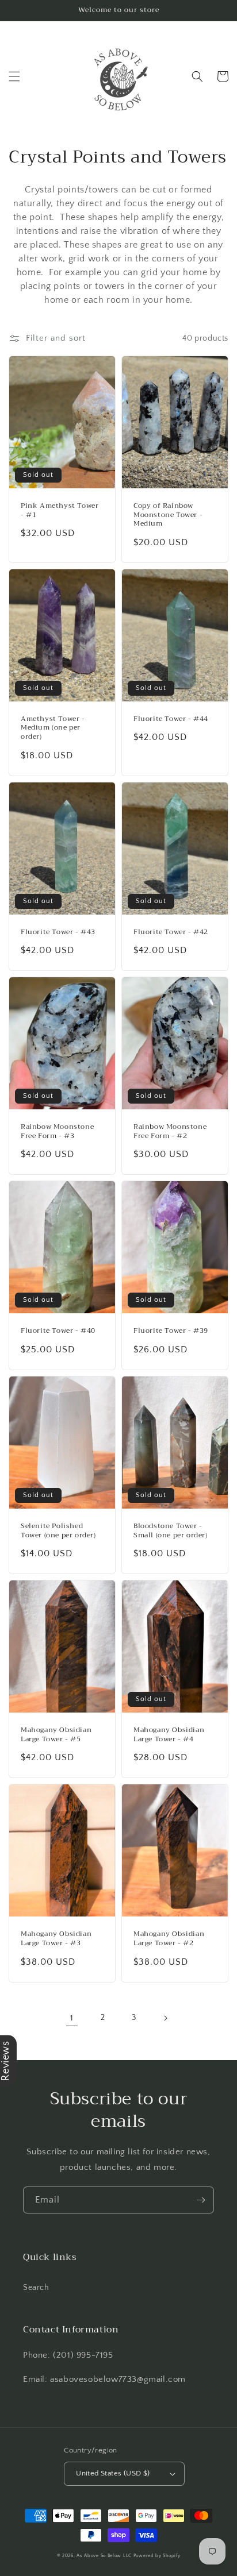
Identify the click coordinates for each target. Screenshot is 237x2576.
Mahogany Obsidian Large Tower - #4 (169, 1735)
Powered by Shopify (157, 2556)
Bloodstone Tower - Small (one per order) (171, 1531)
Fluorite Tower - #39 (171, 1331)
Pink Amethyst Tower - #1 (60, 510)
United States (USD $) (113, 2473)
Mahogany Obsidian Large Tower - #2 (169, 1939)
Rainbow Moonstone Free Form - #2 (170, 1131)
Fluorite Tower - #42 (171, 932)
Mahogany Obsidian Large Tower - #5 (56, 1735)
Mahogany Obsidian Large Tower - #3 (56, 1939)
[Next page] (165, 2018)
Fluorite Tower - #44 (171, 719)
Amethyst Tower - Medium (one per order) (53, 728)
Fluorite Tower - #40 (58, 1331)
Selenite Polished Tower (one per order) (58, 1531)
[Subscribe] (201, 2200)
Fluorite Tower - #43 (58, 932)
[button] (14, 76)
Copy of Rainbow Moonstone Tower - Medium (168, 515)
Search (36, 2288)
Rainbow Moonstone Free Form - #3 (57, 1131)
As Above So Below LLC (104, 2556)
